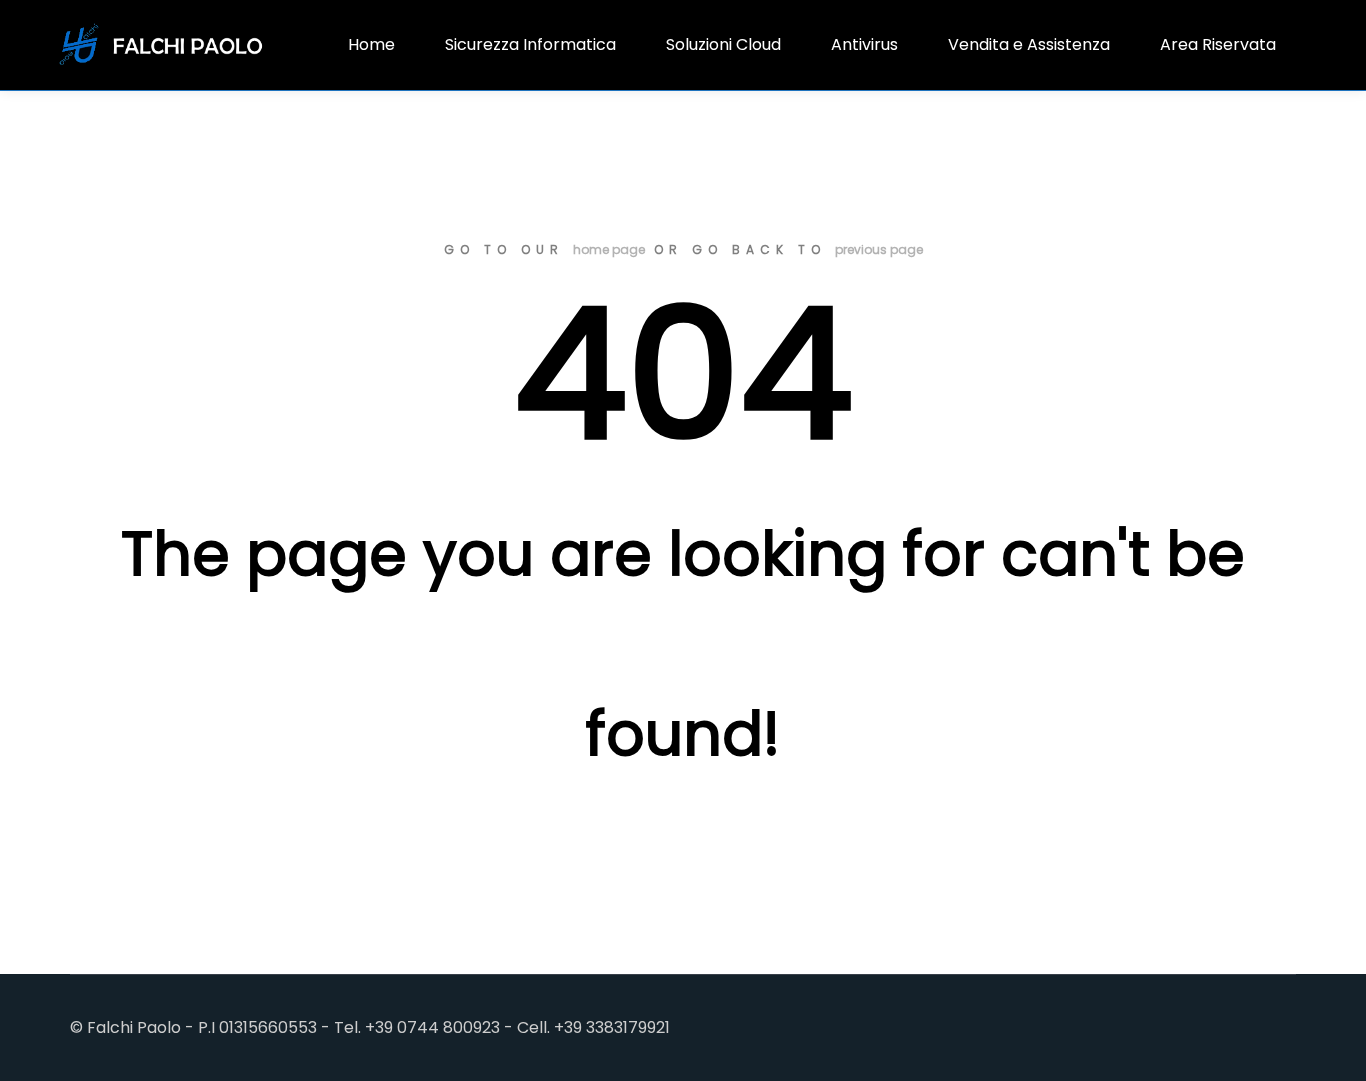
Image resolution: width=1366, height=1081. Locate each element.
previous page (879, 249)
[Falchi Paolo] (162, 45)
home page (609, 249)
